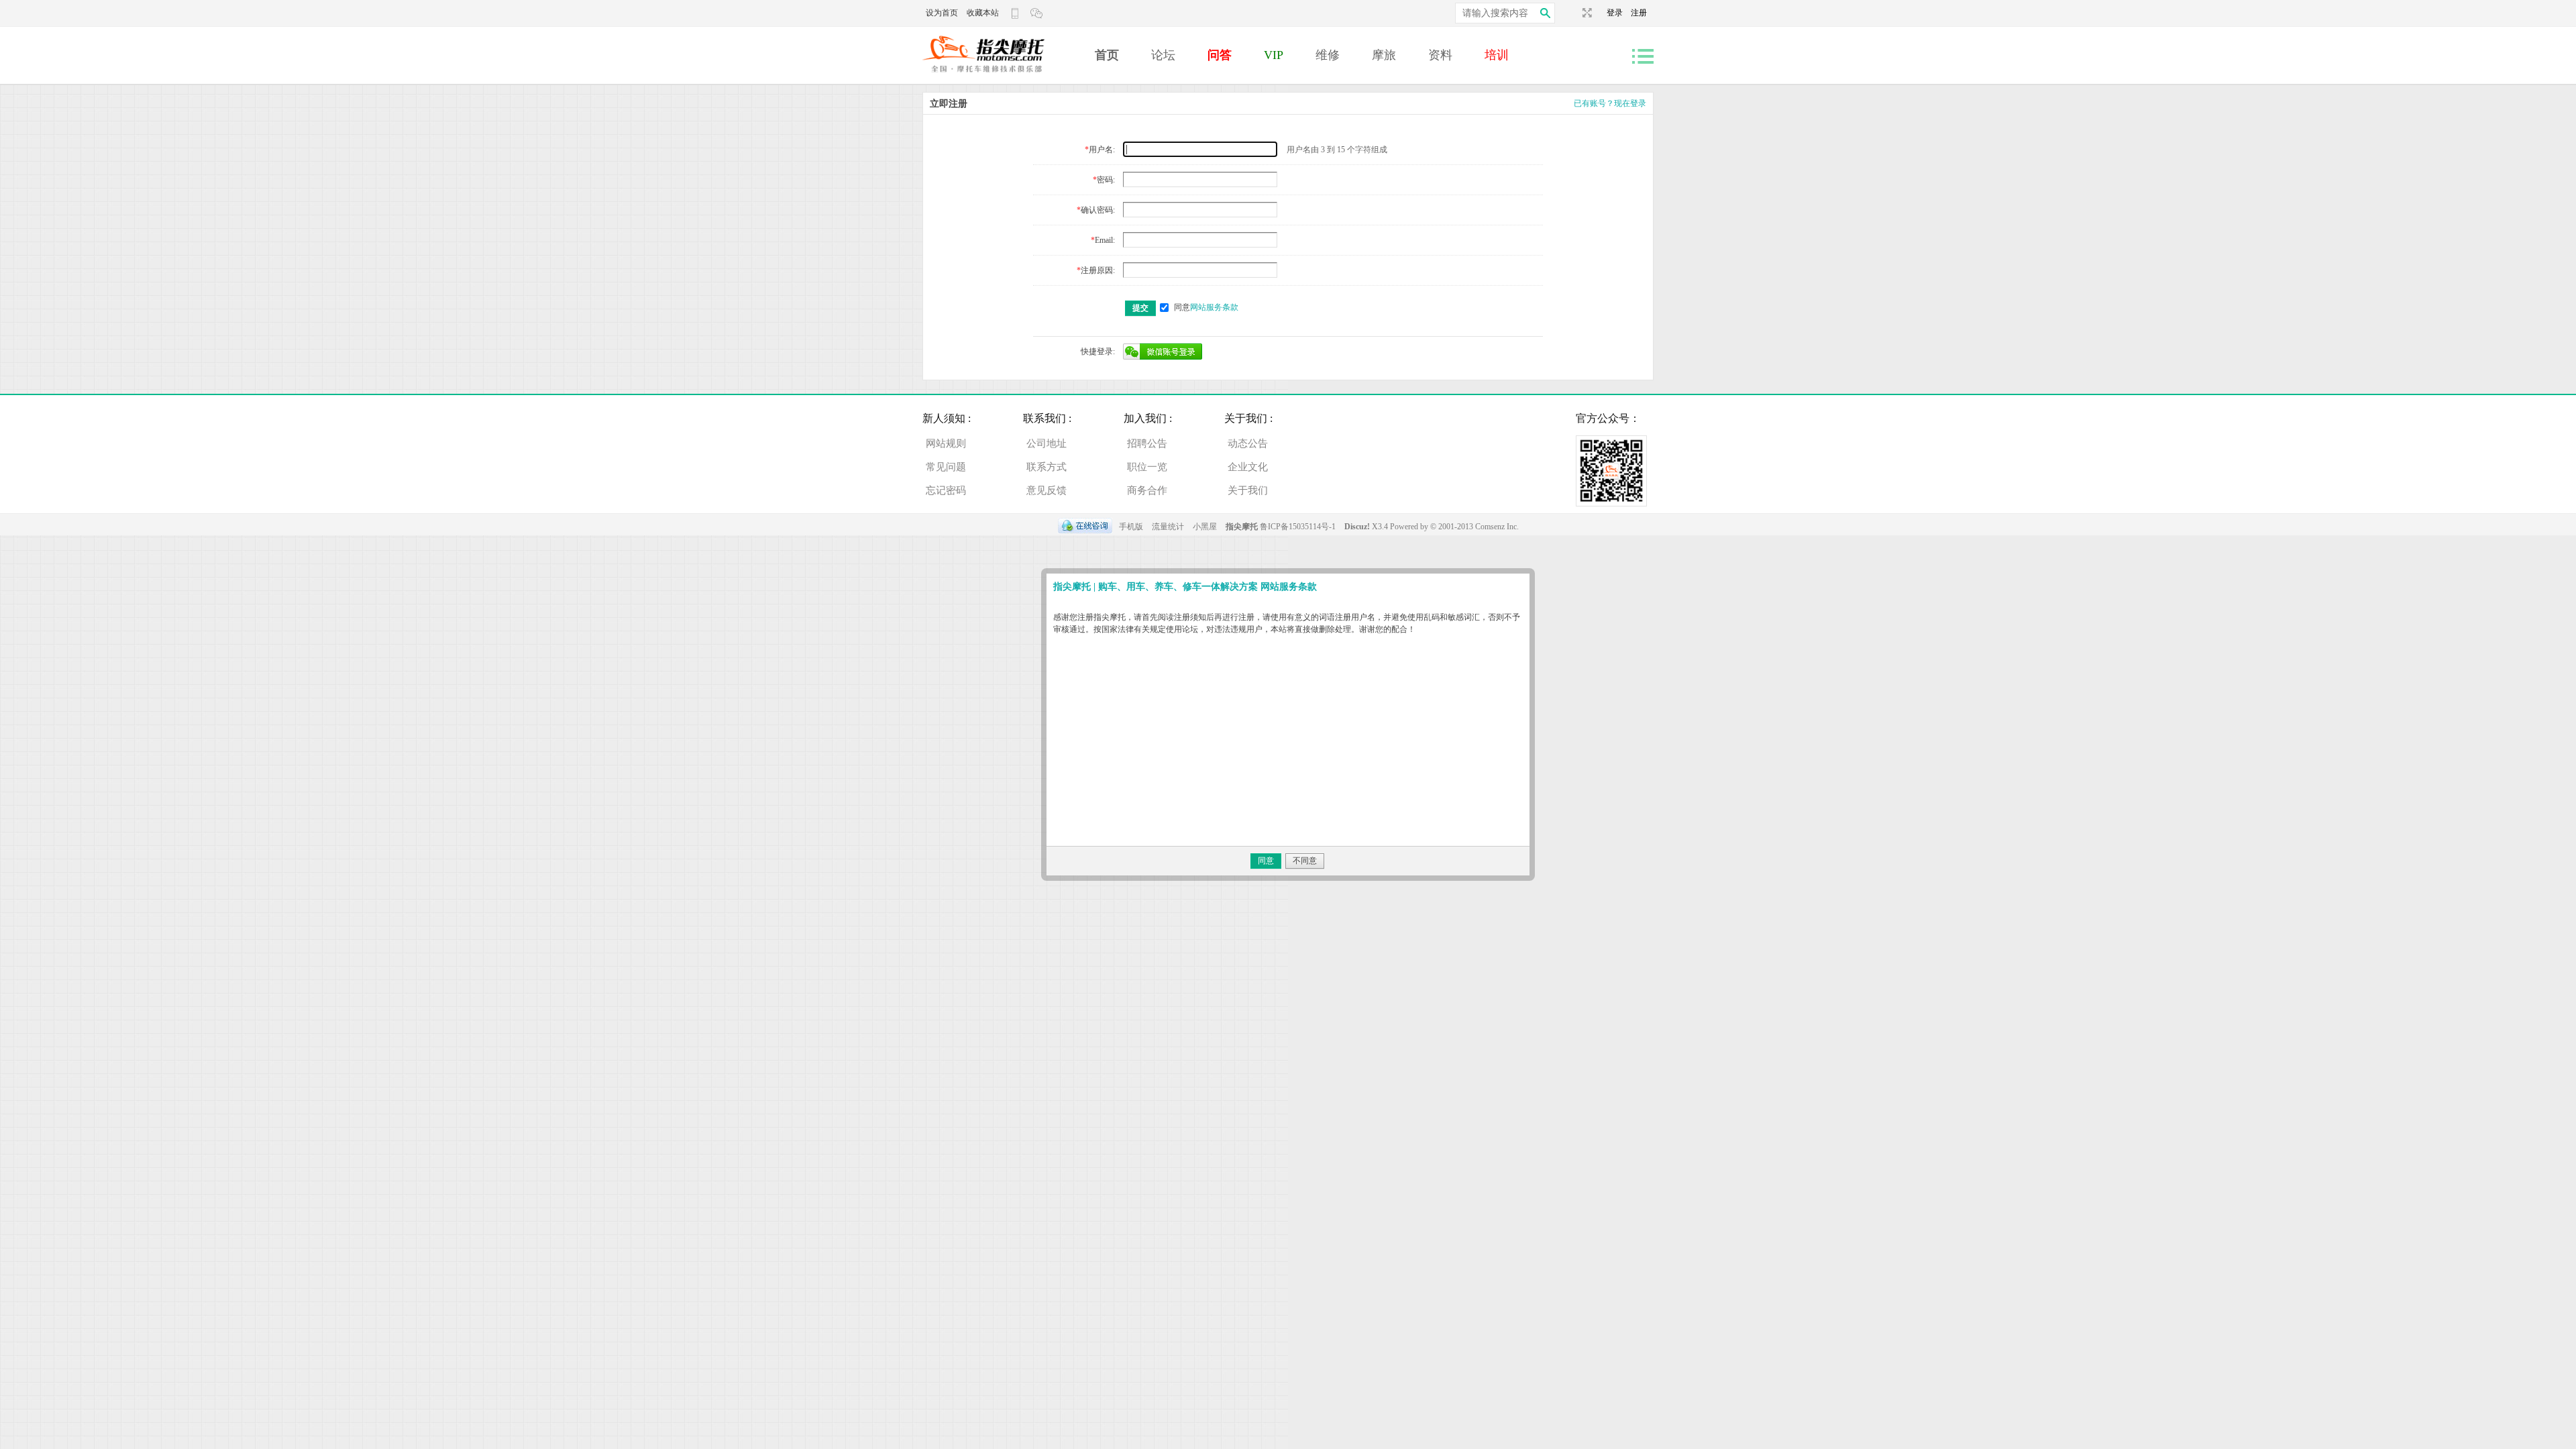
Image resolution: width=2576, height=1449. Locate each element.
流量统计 (1168, 527)
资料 (1440, 55)
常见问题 (946, 467)
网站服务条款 (1214, 307)
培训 (1497, 55)
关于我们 (1248, 490)
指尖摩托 (1242, 527)
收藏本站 (983, 13)
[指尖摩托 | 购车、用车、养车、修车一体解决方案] (1003, 78)
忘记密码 (946, 490)
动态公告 (1248, 443)
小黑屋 (1205, 527)
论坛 (1163, 55)
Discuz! (1358, 527)
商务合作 (1147, 490)
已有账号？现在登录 (1610, 103)
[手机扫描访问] (1016, 13)
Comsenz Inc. (1497, 527)
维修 (1328, 55)
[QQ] (1085, 527)
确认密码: (1098, 210)
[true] (1545, 13)
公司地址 (1046, 443)
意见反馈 (1046, 490)
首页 (1107, 55)
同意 (1206, 307)
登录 (1619, 13)
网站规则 (946, 443)
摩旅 (1384, 55)
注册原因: (1098, 270)
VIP (1274, 55)
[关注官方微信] (1038, 13)
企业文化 (1248, 467)
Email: (1105, 240)
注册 (1639, 13)
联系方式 (1046, 467)
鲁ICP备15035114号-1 (1298, 527)
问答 (1220, 55)
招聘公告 (1147, 443)
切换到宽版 (1586, 13)
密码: (1106, 180)
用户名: (1102, 150)
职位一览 (1147, 467)
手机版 (1131, 527)
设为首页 (942, 13)
